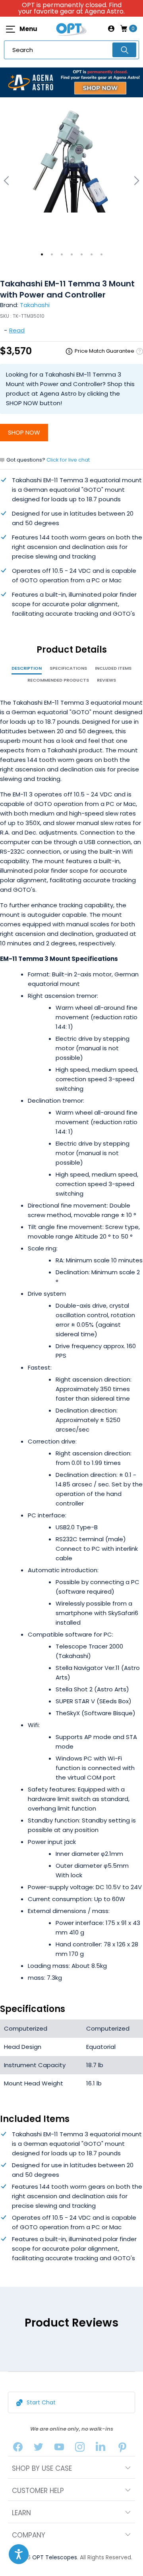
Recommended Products (58, 680)
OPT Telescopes (55, 2557)
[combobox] (71, 50)
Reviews (106, 680)
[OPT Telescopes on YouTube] (59, 2449)
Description (27, 668)
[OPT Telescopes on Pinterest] (123, 2449)
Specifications (68, 668)
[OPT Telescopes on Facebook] (18, 2449)
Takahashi (35, 305)
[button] (19, 2554)
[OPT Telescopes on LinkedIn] (100, 2449)
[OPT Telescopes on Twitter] (39, 2449)
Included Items (113, 668)
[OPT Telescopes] (71, 29)
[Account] (111, 29)
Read (17, 330)
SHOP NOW (24, 432)
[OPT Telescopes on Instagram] (80, 2449)
